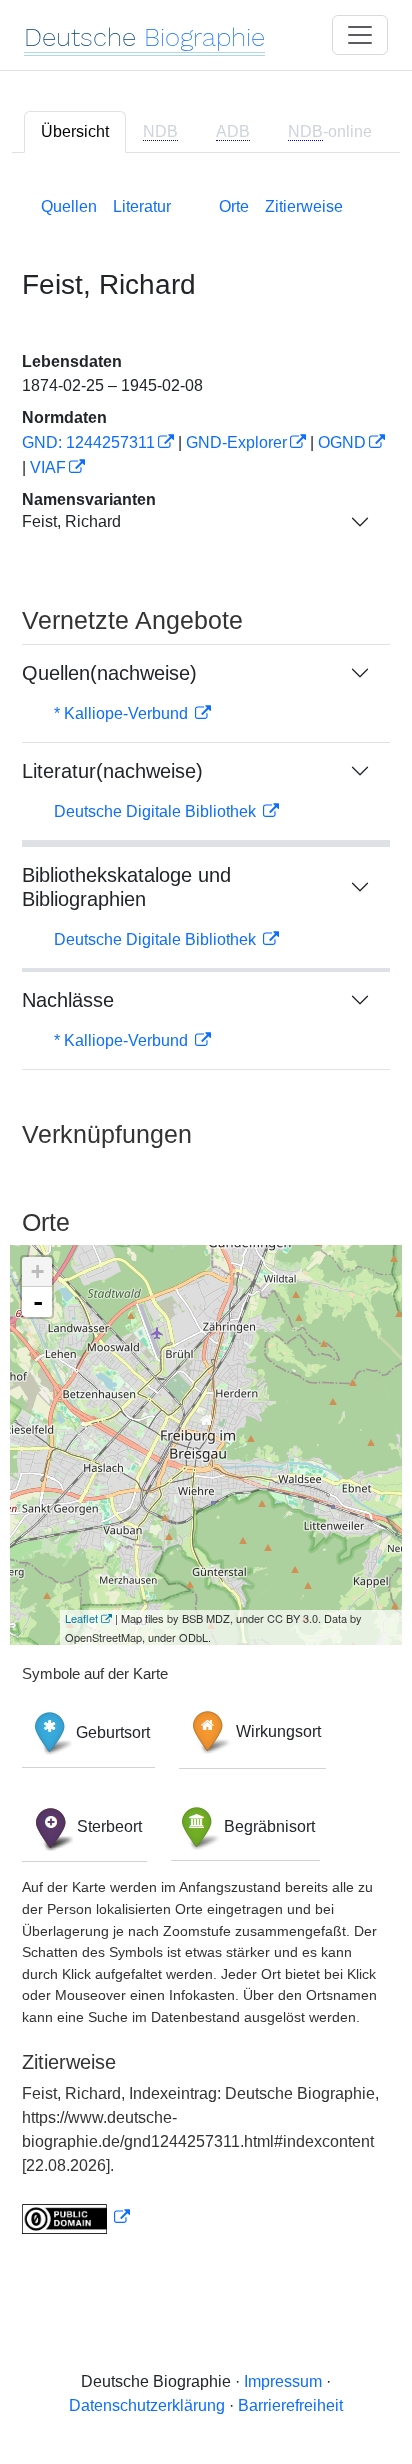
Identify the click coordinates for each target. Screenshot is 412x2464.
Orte (234, 206)
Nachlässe (68, 1000)
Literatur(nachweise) (112, 771)
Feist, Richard (71, 521)
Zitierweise (304, 206)
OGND (342, 442)
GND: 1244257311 (88, 442)
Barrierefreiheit (290, 2405)
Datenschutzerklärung (147, 2405)
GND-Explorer (236, 442)
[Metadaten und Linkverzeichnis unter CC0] (76, 2217)
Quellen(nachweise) (109, 673)
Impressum (283, 2381)
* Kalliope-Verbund (123, 713)
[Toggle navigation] (360, 35)
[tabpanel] (206, 1211)
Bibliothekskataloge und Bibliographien (126, 887)
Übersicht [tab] (75, 131)
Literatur (142, 206)
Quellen (69, 206)
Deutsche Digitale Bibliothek (157, 811)
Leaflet (81, 1618)
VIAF (48, 467)
